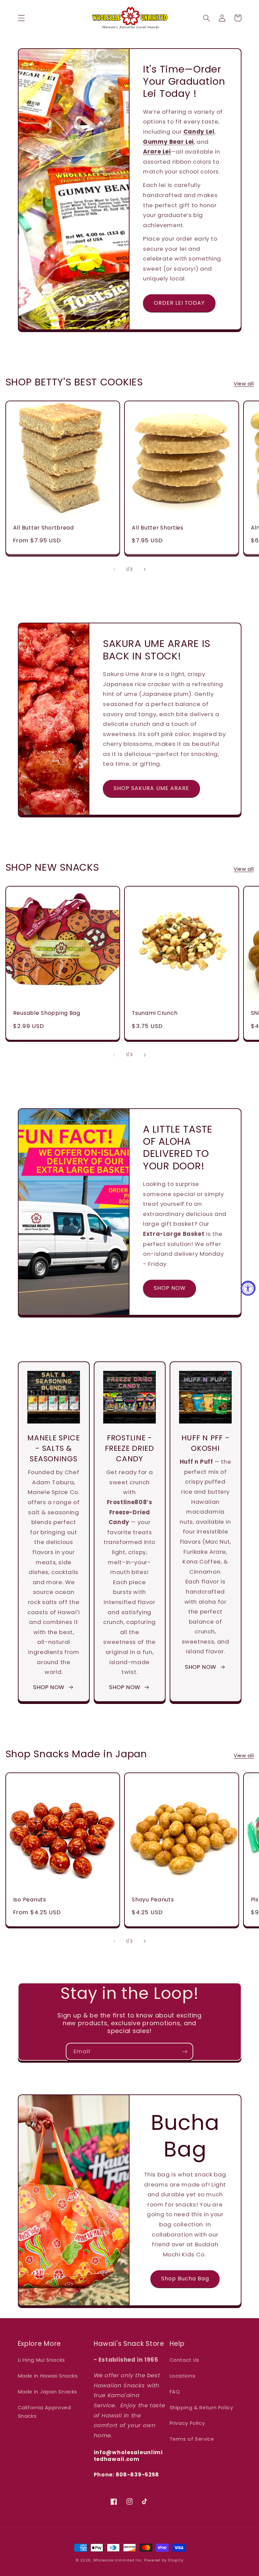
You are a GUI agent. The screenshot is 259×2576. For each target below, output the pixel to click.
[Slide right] (145, 569)
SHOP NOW (170, 1288)
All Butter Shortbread (44, 528)
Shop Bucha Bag (185, 2279)
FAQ (175, 2392)
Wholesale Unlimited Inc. (118, 2560)
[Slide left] (114, 569)
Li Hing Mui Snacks (41, 2360)
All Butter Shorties (158, 528)
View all (244, 384)
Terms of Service (192, 2439)
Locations (183, 2376)
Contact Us (184, 2360)
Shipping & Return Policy (202, 2408)
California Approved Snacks (45, 2412)
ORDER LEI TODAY (179, 303)
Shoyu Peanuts (153, 1900)
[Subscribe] (185, 2051)
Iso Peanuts (30, 1900)
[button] (21, 18)
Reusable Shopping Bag (47, 1013)
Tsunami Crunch (155, 1013)
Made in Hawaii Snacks (48, 2376)
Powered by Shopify (164, 2560)
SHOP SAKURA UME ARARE (151, 788)
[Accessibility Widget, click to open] (248, 1288)
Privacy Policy (187, 2423)
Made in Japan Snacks (48, 2392)
